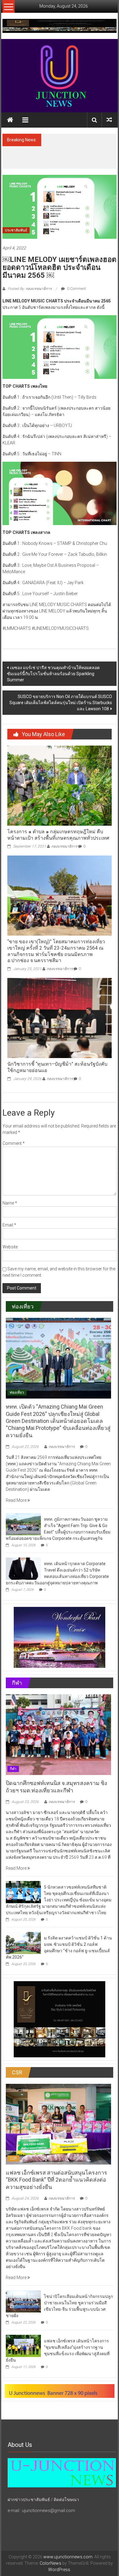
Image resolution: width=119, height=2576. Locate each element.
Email (9, 1225)
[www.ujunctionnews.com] (60, 76)
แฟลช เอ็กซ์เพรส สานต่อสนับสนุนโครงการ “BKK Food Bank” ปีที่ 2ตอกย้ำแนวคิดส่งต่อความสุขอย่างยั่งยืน (56, 2180)
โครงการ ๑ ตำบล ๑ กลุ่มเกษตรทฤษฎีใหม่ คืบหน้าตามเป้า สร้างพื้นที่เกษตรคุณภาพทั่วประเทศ (58, 835)
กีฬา (13, 1769)
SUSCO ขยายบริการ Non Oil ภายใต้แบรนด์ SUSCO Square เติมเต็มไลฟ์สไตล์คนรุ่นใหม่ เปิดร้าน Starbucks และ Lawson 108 (61, 703)
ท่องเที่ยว (17, 1392)
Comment (14, 1143)
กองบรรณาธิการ (64, 846)
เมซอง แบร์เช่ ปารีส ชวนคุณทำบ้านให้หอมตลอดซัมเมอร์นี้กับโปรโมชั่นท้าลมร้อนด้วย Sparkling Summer (53, 674)
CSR (13, 2158)
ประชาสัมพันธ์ (16, 230)
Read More (17, 1500)
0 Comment (76, 289)
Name (10, 1203)
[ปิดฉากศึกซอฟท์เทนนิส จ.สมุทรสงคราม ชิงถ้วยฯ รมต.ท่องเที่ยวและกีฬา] (58, 1734)
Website (10, 1247)
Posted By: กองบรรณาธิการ (30, 289)
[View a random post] (109, 120)
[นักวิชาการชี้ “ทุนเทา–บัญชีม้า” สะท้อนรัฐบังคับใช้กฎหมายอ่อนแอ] (60, 1018)
